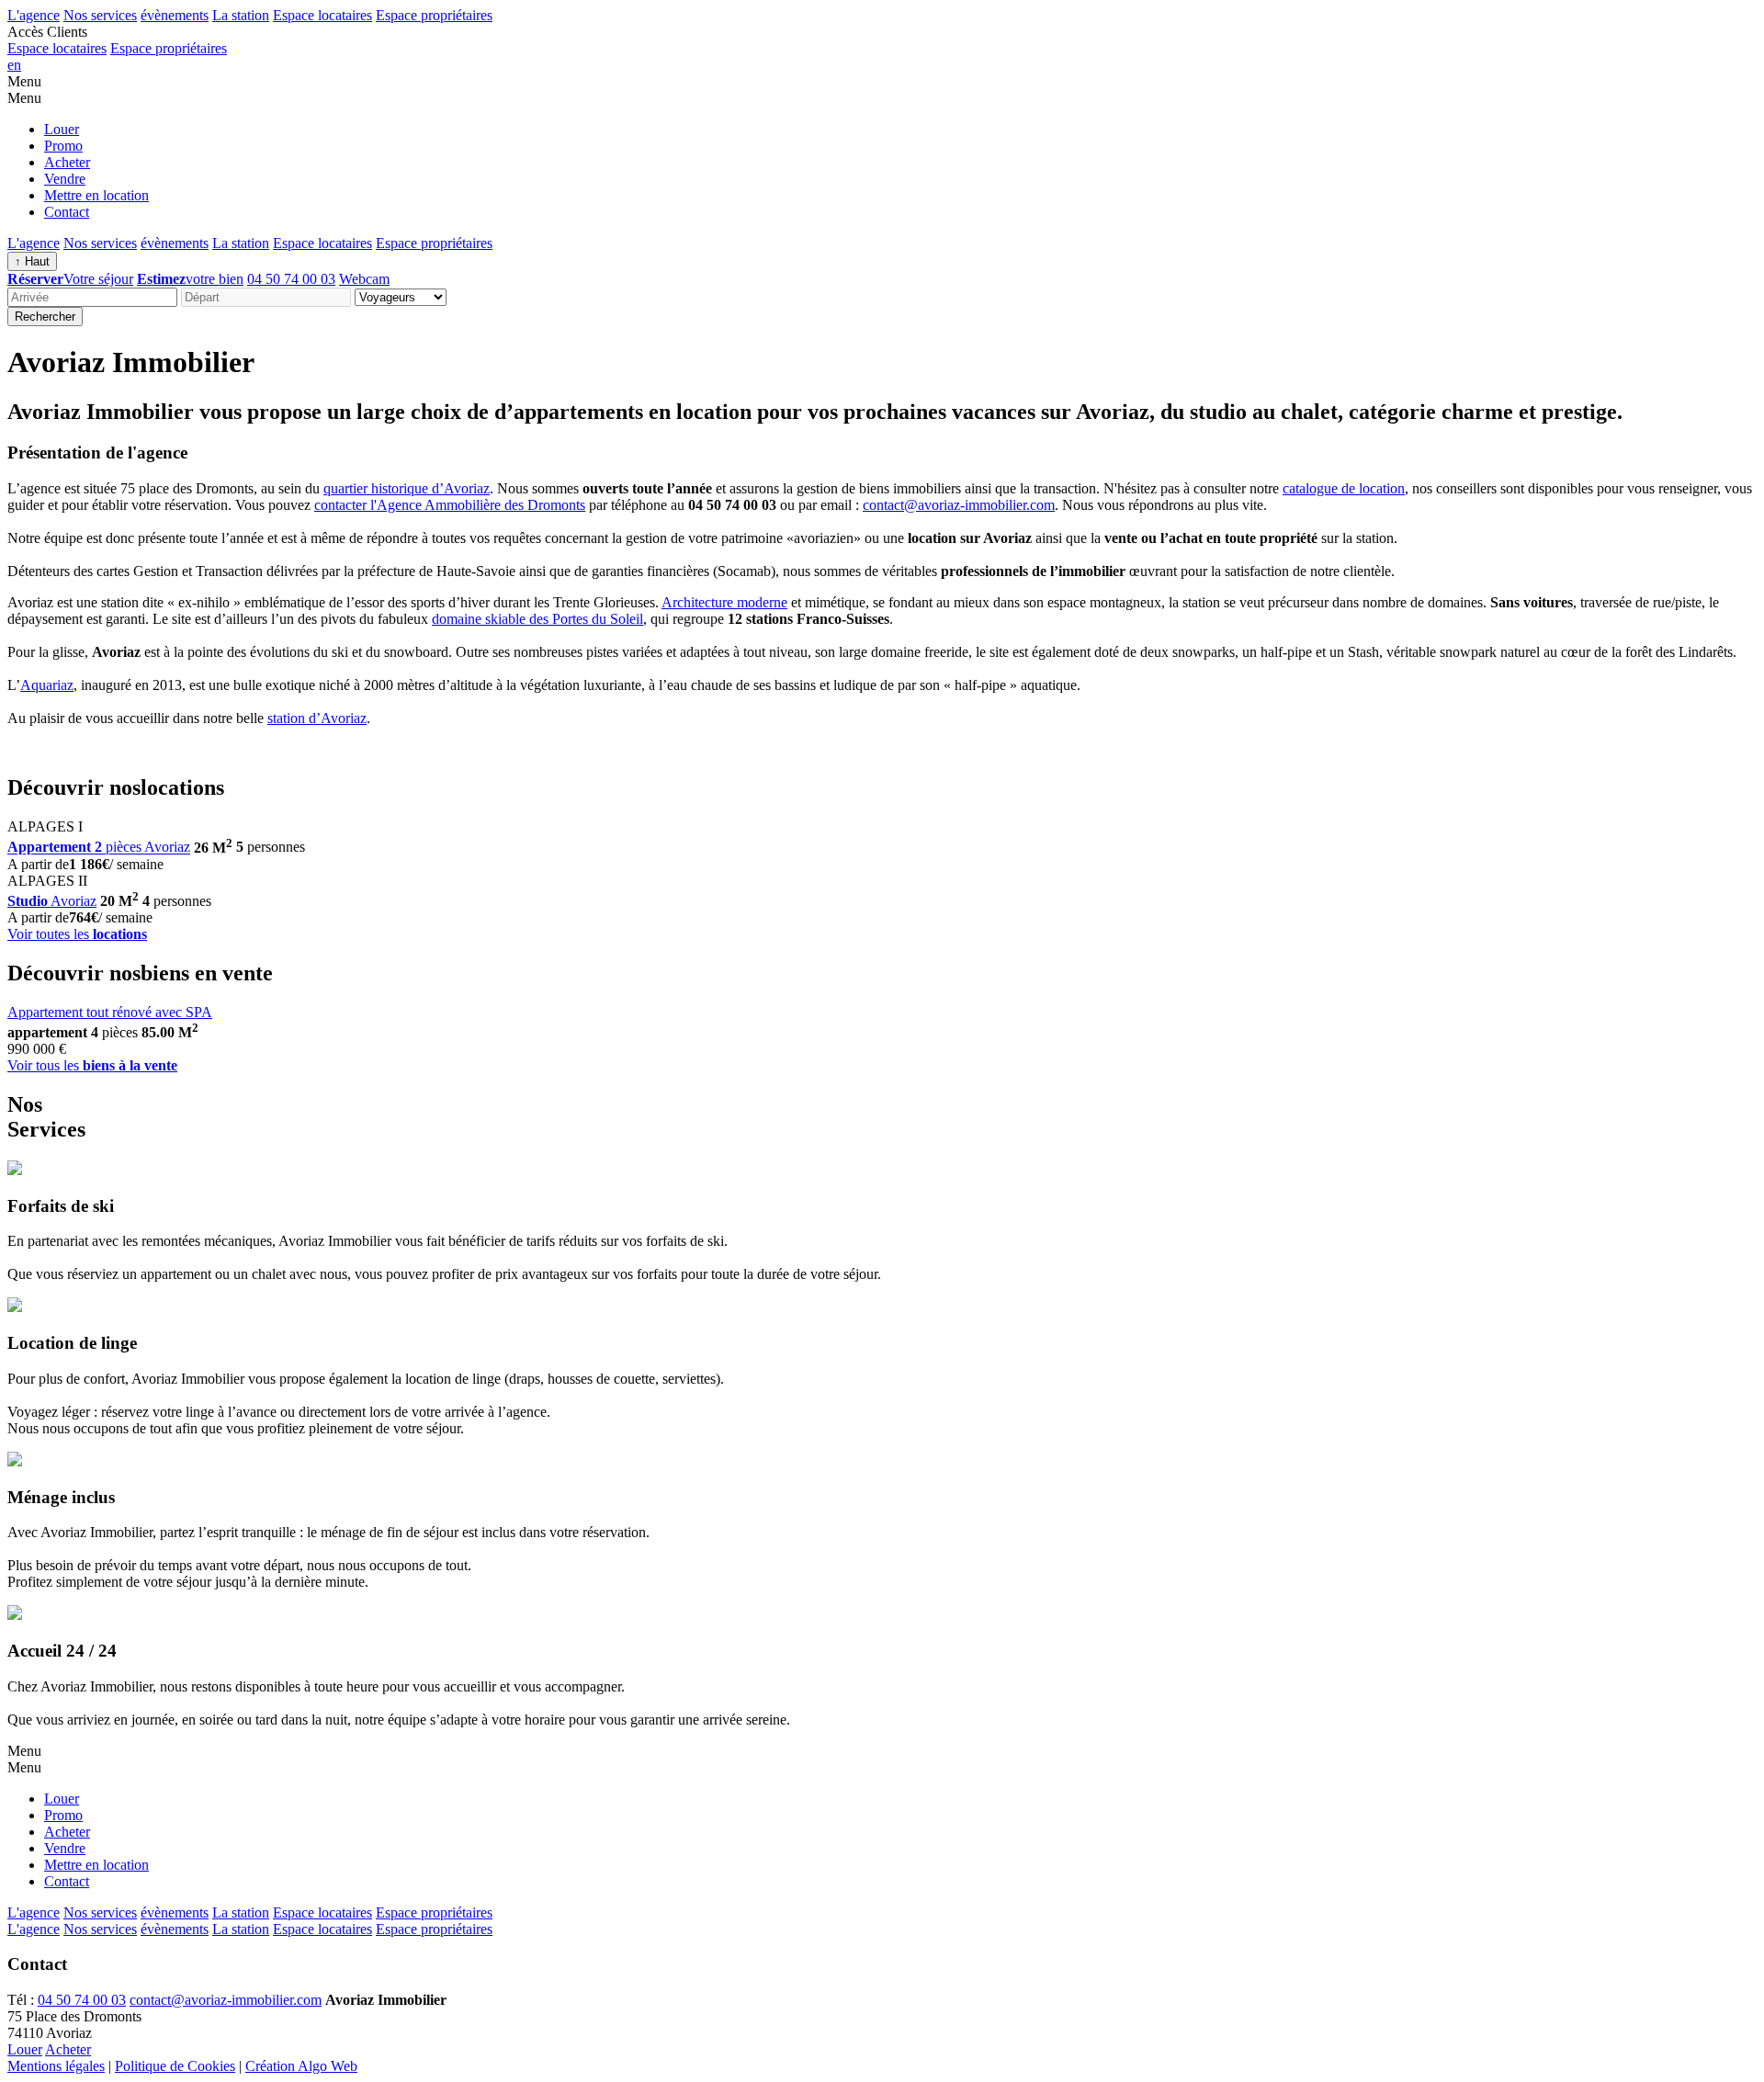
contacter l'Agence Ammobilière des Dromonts (450, 505)
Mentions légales (56, 2066)
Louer (62, 129)
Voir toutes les (77, 934)
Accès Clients (47, 32)
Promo (63, 146)
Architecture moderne (724, 602)
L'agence (34, 15)
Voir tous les (92, 1065)
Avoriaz (52, 901)
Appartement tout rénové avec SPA (110, 1012)
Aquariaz (47, 685)
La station (241, 15)
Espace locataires (322, 15)
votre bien (190, 279)
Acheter (67, 162)
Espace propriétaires (434, 15)
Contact (67, 212)
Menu (24, 81)
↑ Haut (32, 261)
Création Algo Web (301, 2066)
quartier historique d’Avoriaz (407, 488)
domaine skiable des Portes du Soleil (537, 619)
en (14, 65)
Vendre (65, 179)
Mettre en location (96, 195)
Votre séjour (70, 279)
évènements (175, 15)
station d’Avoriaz (317, 718)
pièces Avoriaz (99, 848)
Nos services (100, 15)
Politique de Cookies (175, 2066)
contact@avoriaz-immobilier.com (959, 505)
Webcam (364, 279)
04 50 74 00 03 (291, 279)
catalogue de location (1344, 488)
